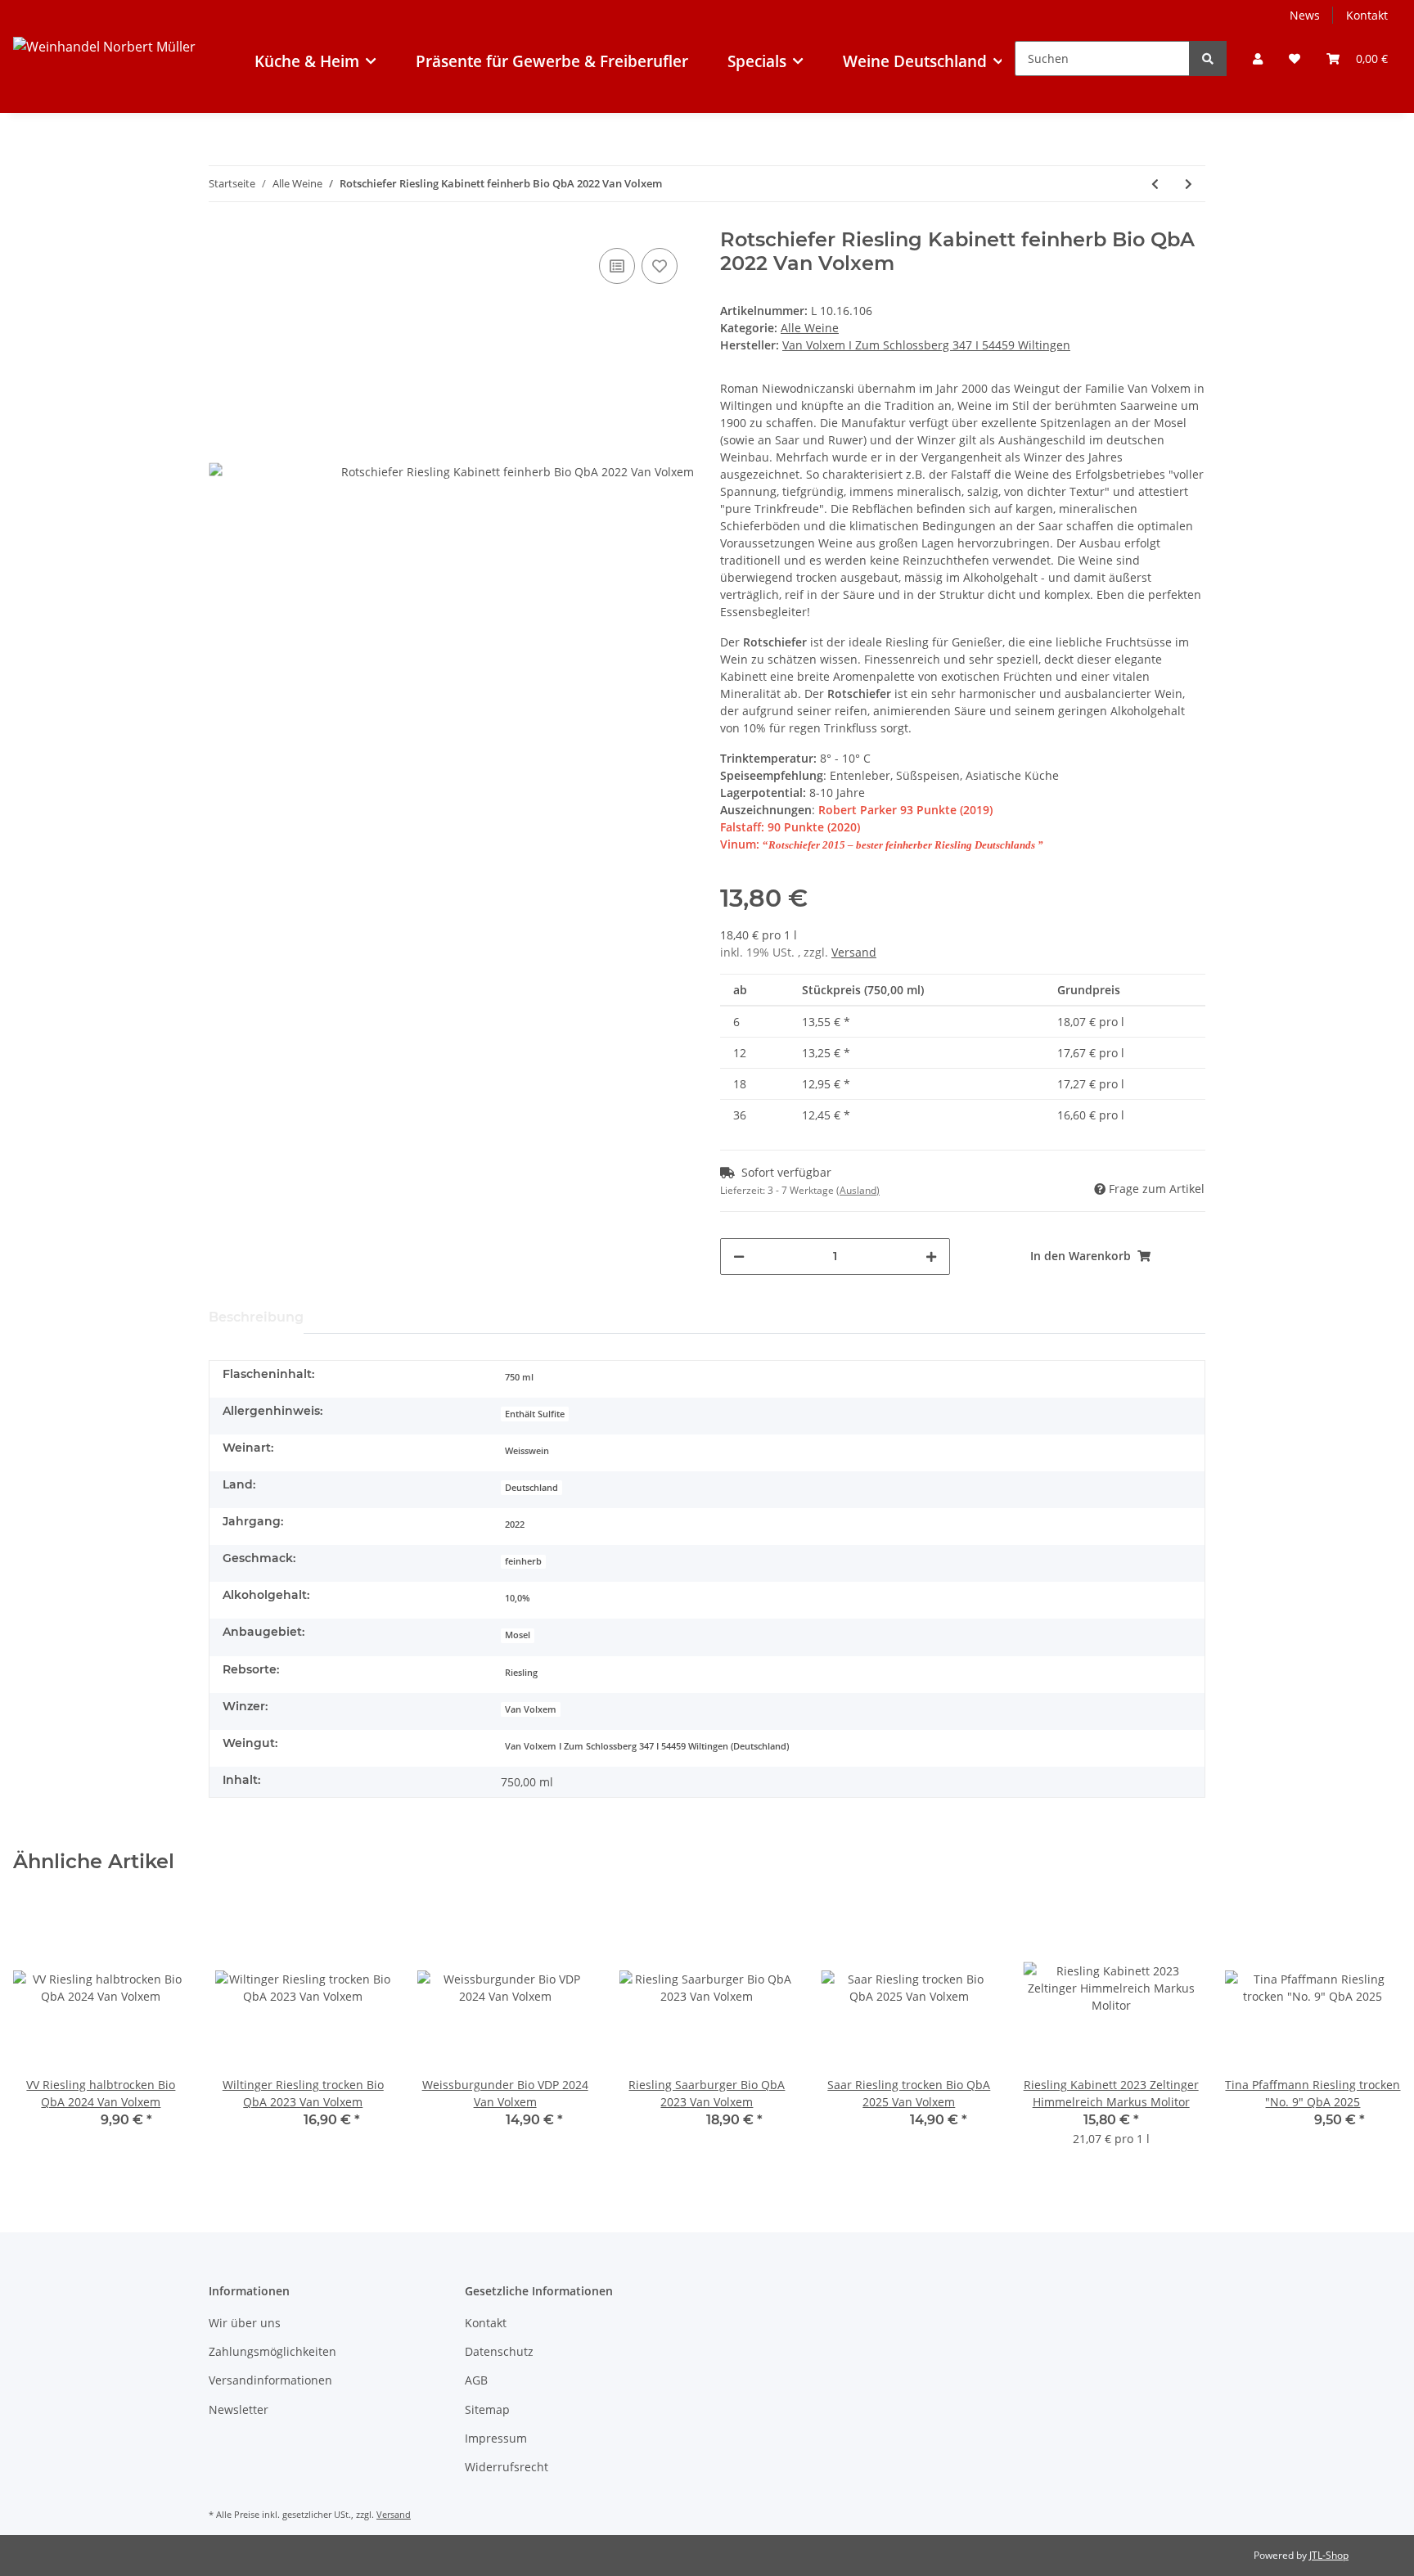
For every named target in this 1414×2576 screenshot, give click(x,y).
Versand (854, 952)
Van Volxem (531, 1709)
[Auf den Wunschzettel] (660, 266)
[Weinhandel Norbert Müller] (104, 76)
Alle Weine (810, 328)
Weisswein (527, 1451)
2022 (515, 1524)
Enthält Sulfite (535, 1414)
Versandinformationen (270, 2380)
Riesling (521, 1673)
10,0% (517, 1598)
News (1305, 15)
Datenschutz (499, 2351)
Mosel (518, 1635)
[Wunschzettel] (1295, 59)
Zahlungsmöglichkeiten (272, 2351)
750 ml (519, 1377)
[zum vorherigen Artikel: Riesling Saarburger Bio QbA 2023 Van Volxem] (1155, 184)
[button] (1258, 59)
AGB (476, 2380)
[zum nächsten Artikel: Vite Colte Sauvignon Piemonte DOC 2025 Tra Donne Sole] (1189, 184)
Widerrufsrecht (507, 2467)
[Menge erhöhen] (931, 1256)
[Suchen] (1208, 59)
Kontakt (1367, 15)
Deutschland (531, 1488)
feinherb (523, 1561)
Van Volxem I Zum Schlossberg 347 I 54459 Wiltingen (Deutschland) (647, 1746)
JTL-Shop (1329, 2555)
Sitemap (487, 2409)
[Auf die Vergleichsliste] (617, 266)
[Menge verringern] (739, 1256)
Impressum (496, 2438)
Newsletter (239, 2409)
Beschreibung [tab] (256, 1317)
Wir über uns (245, 2323)
